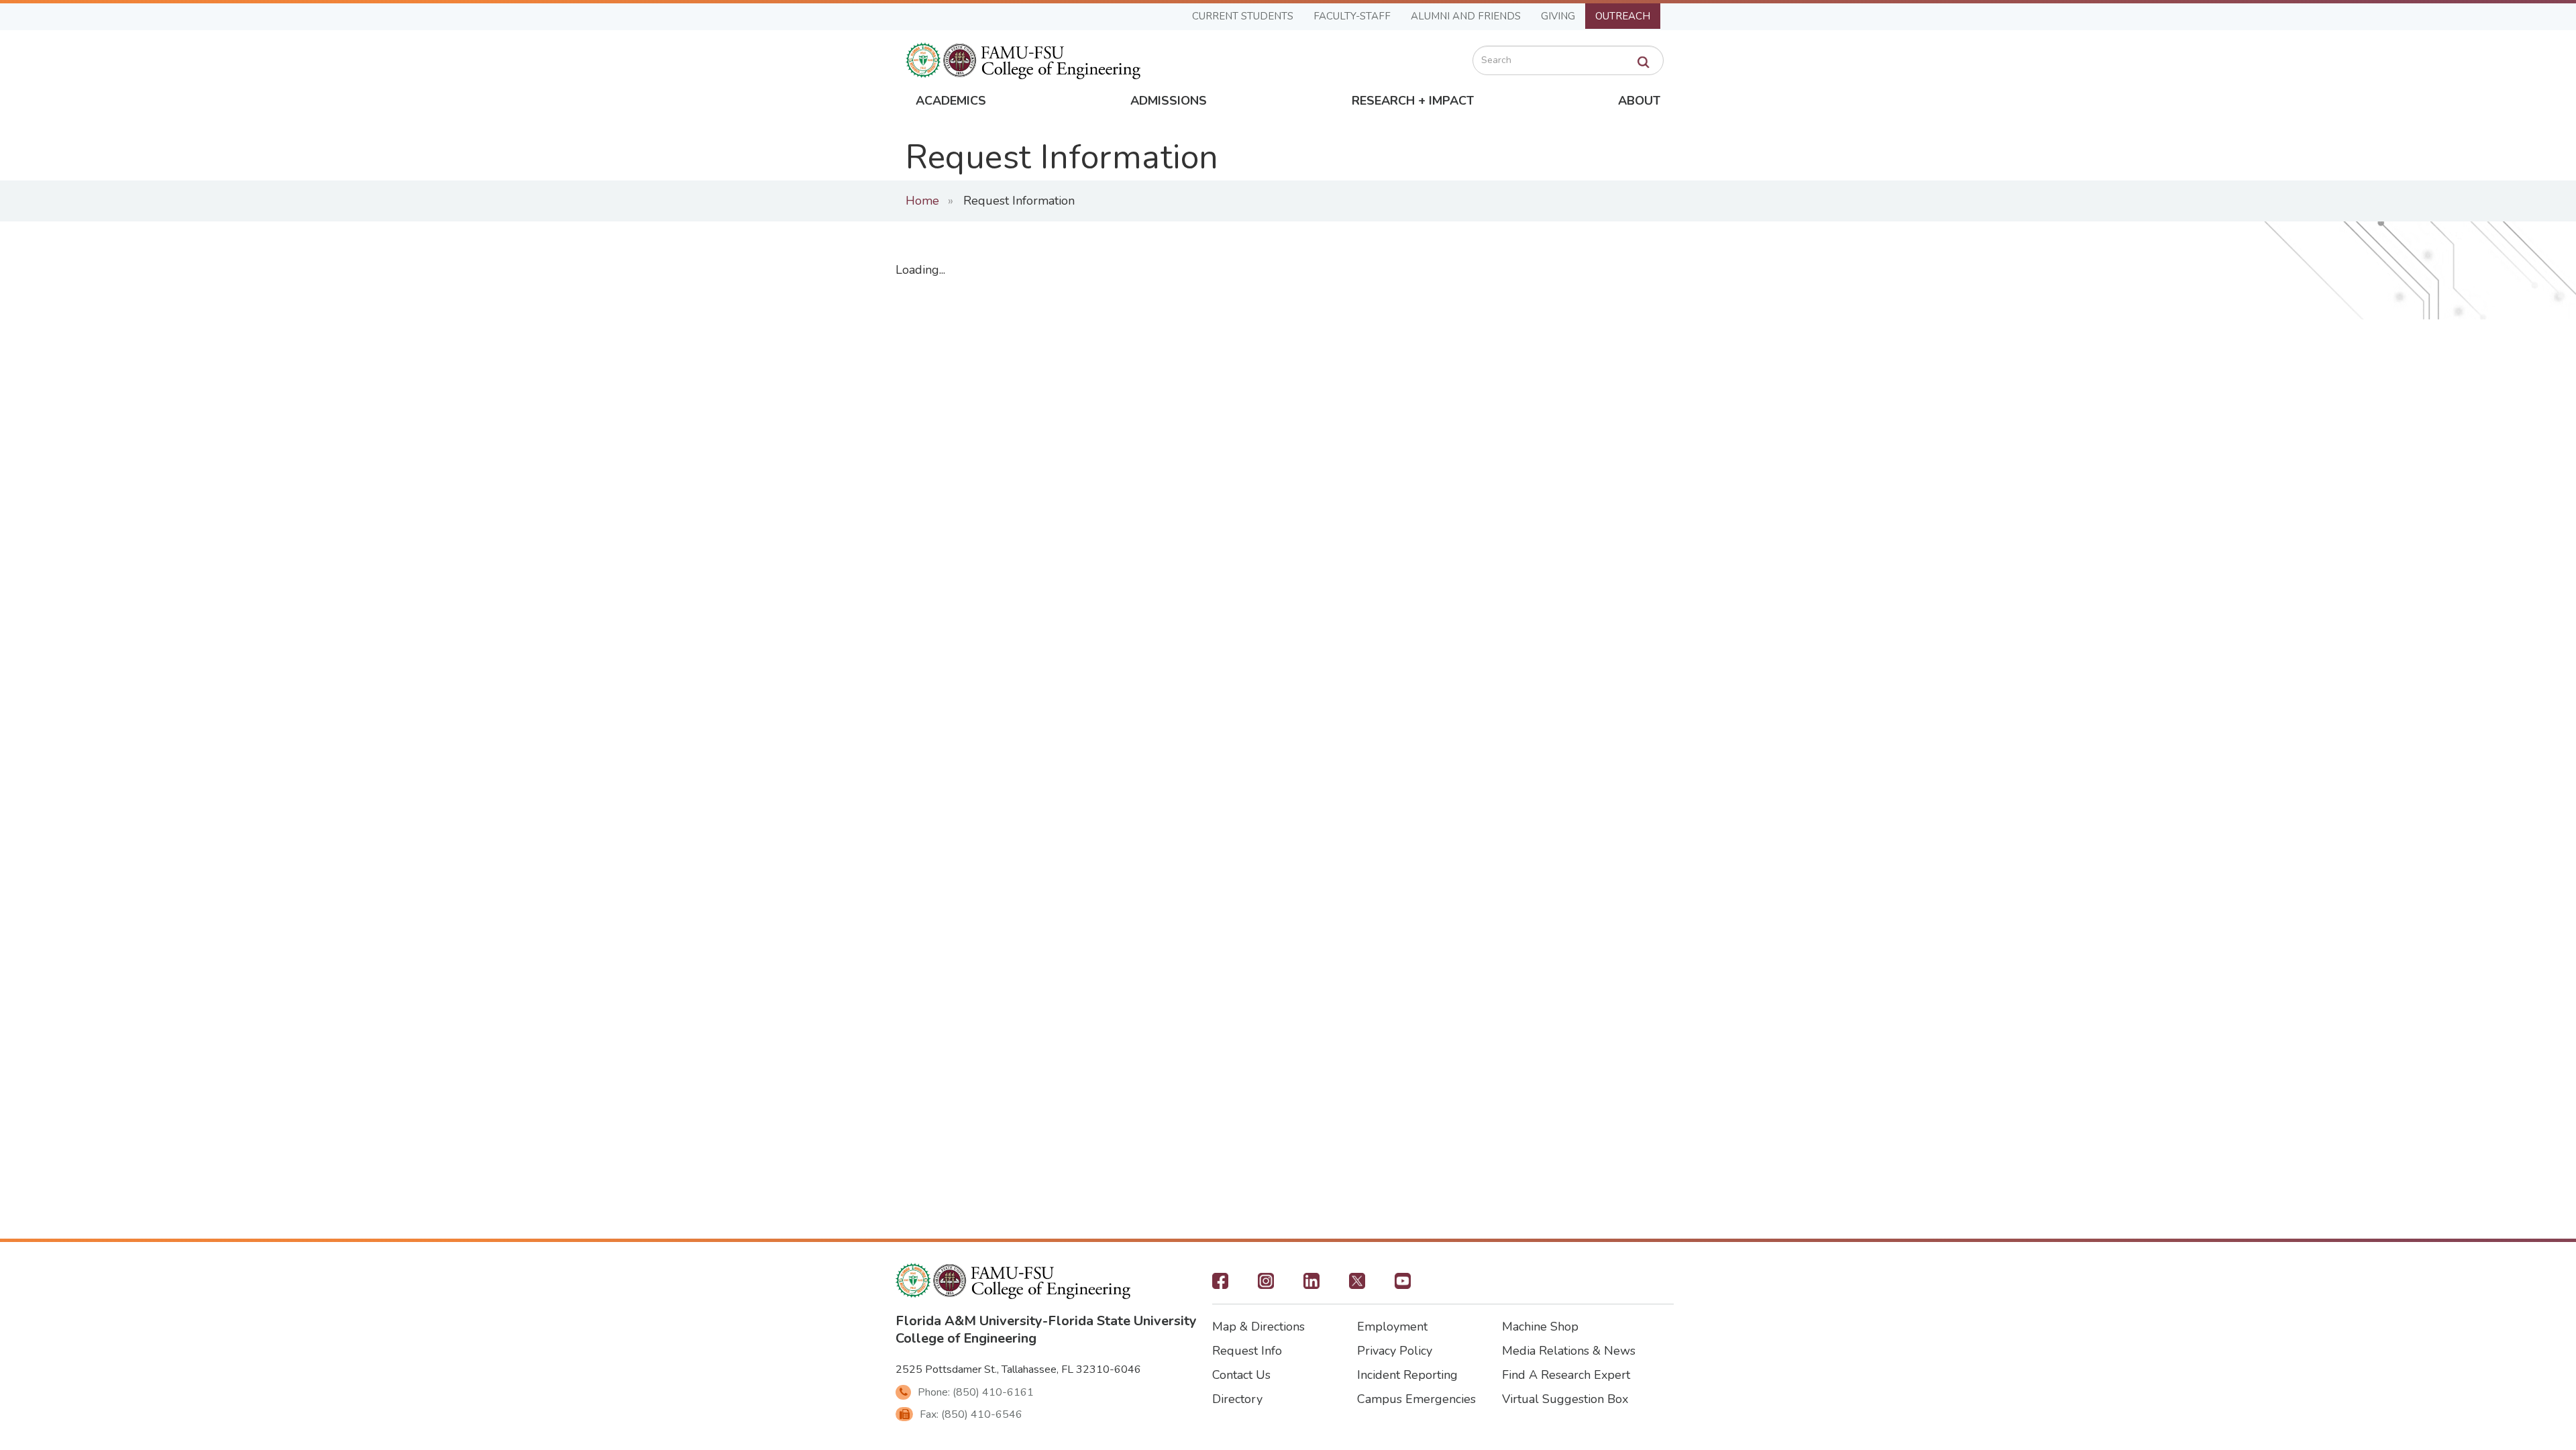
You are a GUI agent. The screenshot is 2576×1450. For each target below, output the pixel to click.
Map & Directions (1258, 1327)
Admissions (1169, 101)
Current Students (1243, 16)
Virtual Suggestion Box (1565, 1399)
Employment (1392, 1327)
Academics (951, 101)
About (1639, 101)
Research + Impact (1413, 101)
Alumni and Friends (1466, 16)
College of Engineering (966, 1338)
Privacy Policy (1395, 1351)
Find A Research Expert (1566, 1375)
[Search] (1644, 62)
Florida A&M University (969, 1321)
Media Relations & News (1569, 1351)
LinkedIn (1311, 1285)
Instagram (1266, 1285)
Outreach (1623, 16)
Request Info (1247, 1351)
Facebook (1220, 1285)
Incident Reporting (1407, 1375)
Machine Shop (1540, 1327)
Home (922, 201)
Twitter (1357, 1285)
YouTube (1403, 1285)
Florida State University (1122, 1321)
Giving (1558, 16)
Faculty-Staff (1352, 16)
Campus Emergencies (1416, 1399)
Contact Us (1241, 1375)
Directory (1237, 1399)
